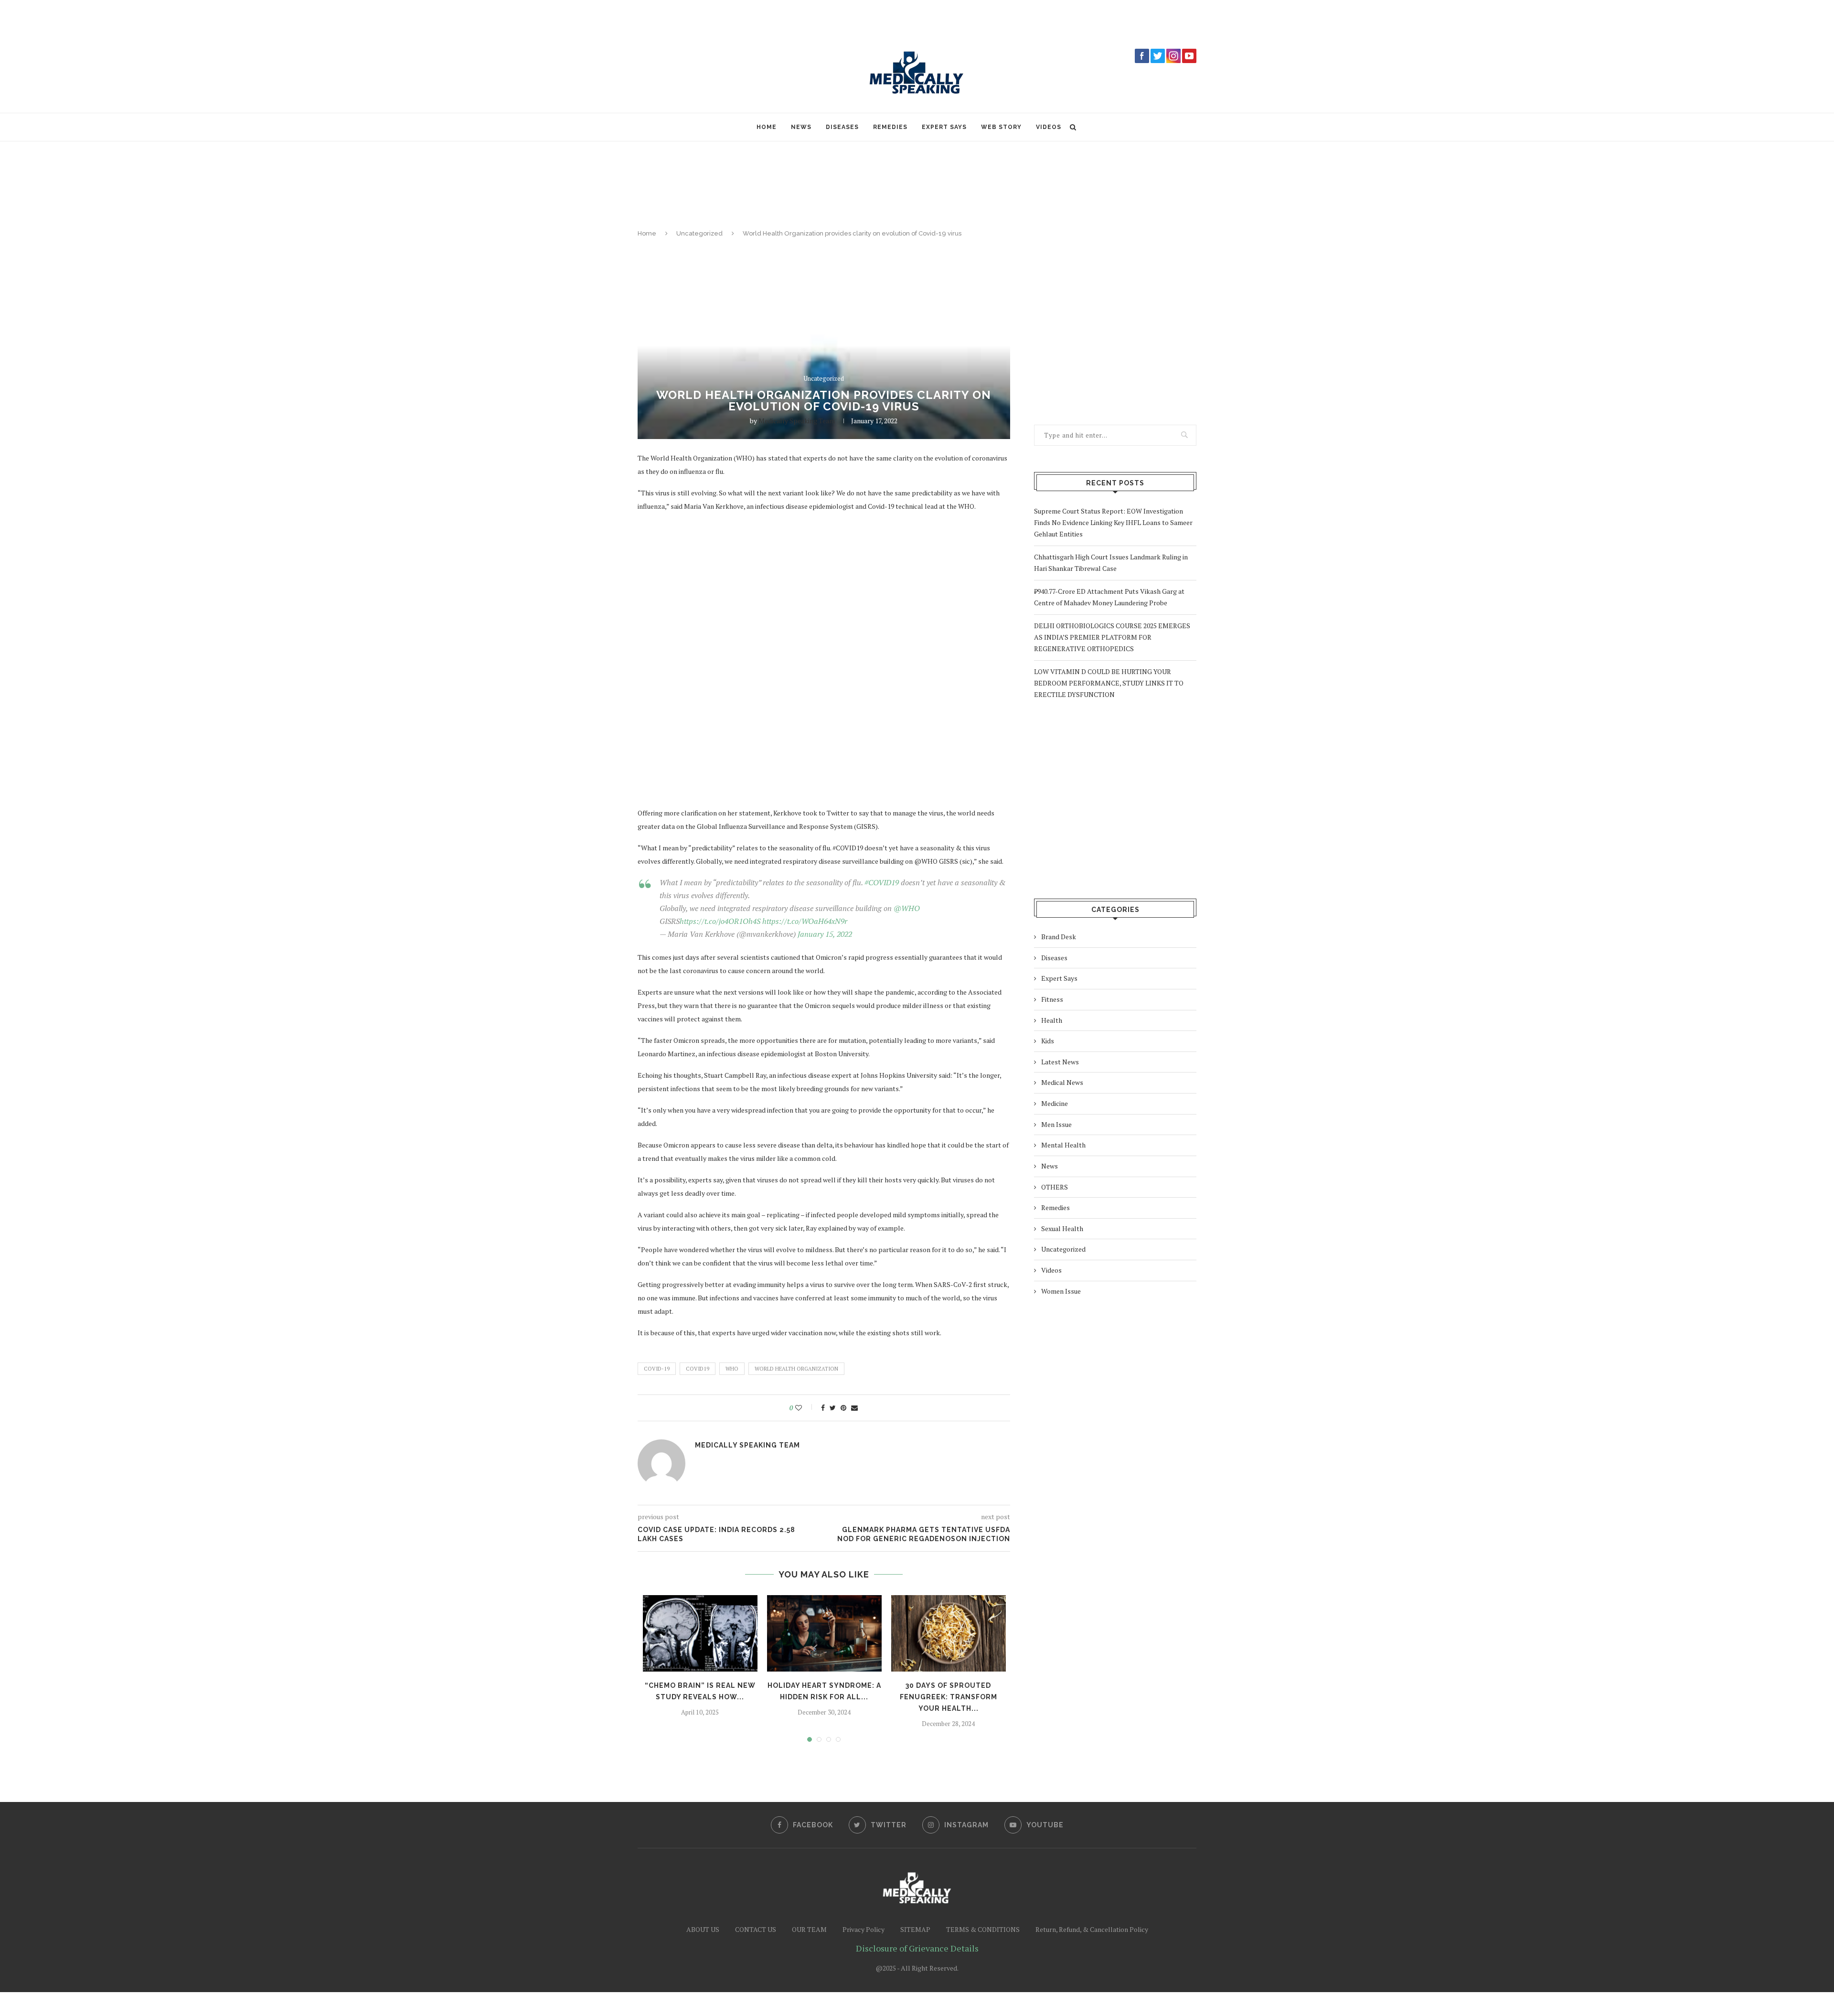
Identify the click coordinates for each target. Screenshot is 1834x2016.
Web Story (1001, 127)
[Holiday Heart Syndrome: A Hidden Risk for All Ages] (824, 1633)
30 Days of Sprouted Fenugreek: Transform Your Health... (949, 1697)
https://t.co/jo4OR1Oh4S (720, 921)
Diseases (842, 127)
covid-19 (657, 1369)
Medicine (1055, 1103)
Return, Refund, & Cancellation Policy (1092, 1929)
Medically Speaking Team (797, 421)
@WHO (907, 908)
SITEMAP (915, 1929)
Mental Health (1063, 1145)
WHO (732, 1369)
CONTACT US (756, 1929)
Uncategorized (699, 233)
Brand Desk (1059, 937)
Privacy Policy (864, 1929)
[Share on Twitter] (833, 1408)
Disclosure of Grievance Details (917, 1948)
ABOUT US (703, 1929)
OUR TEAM (809, 1929)
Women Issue (1061, 1291)
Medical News (1062, 1082)
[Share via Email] (854, 1408)
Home (767, 127)
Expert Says (944, 127)
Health (1052, 1020)
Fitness (1052, 999)
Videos (1049, 127)
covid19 (698, 1369)
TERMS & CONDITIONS (983, 1929)
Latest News (1060, 1062)
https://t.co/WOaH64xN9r (805, 921)
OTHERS (1055, 1187)
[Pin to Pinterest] (843, 1408)
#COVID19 (882, 882)
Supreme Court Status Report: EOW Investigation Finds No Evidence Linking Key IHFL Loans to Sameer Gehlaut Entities (1113, 522)
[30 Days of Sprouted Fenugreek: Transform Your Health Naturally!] (949, 1633)
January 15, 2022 (825, 934)
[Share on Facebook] (823, 1408)
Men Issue (1056, 1124)
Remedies (890, 127)
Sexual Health (1062, 1228)
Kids (1048, 1041)
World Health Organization (796, 1369)
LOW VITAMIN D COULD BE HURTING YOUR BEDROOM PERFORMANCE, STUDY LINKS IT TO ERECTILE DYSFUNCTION (1109, 683)
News (801, 127)
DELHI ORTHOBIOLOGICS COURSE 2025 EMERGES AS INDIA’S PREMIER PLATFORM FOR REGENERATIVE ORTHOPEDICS (1112, 637)
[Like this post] (805, 1408)
